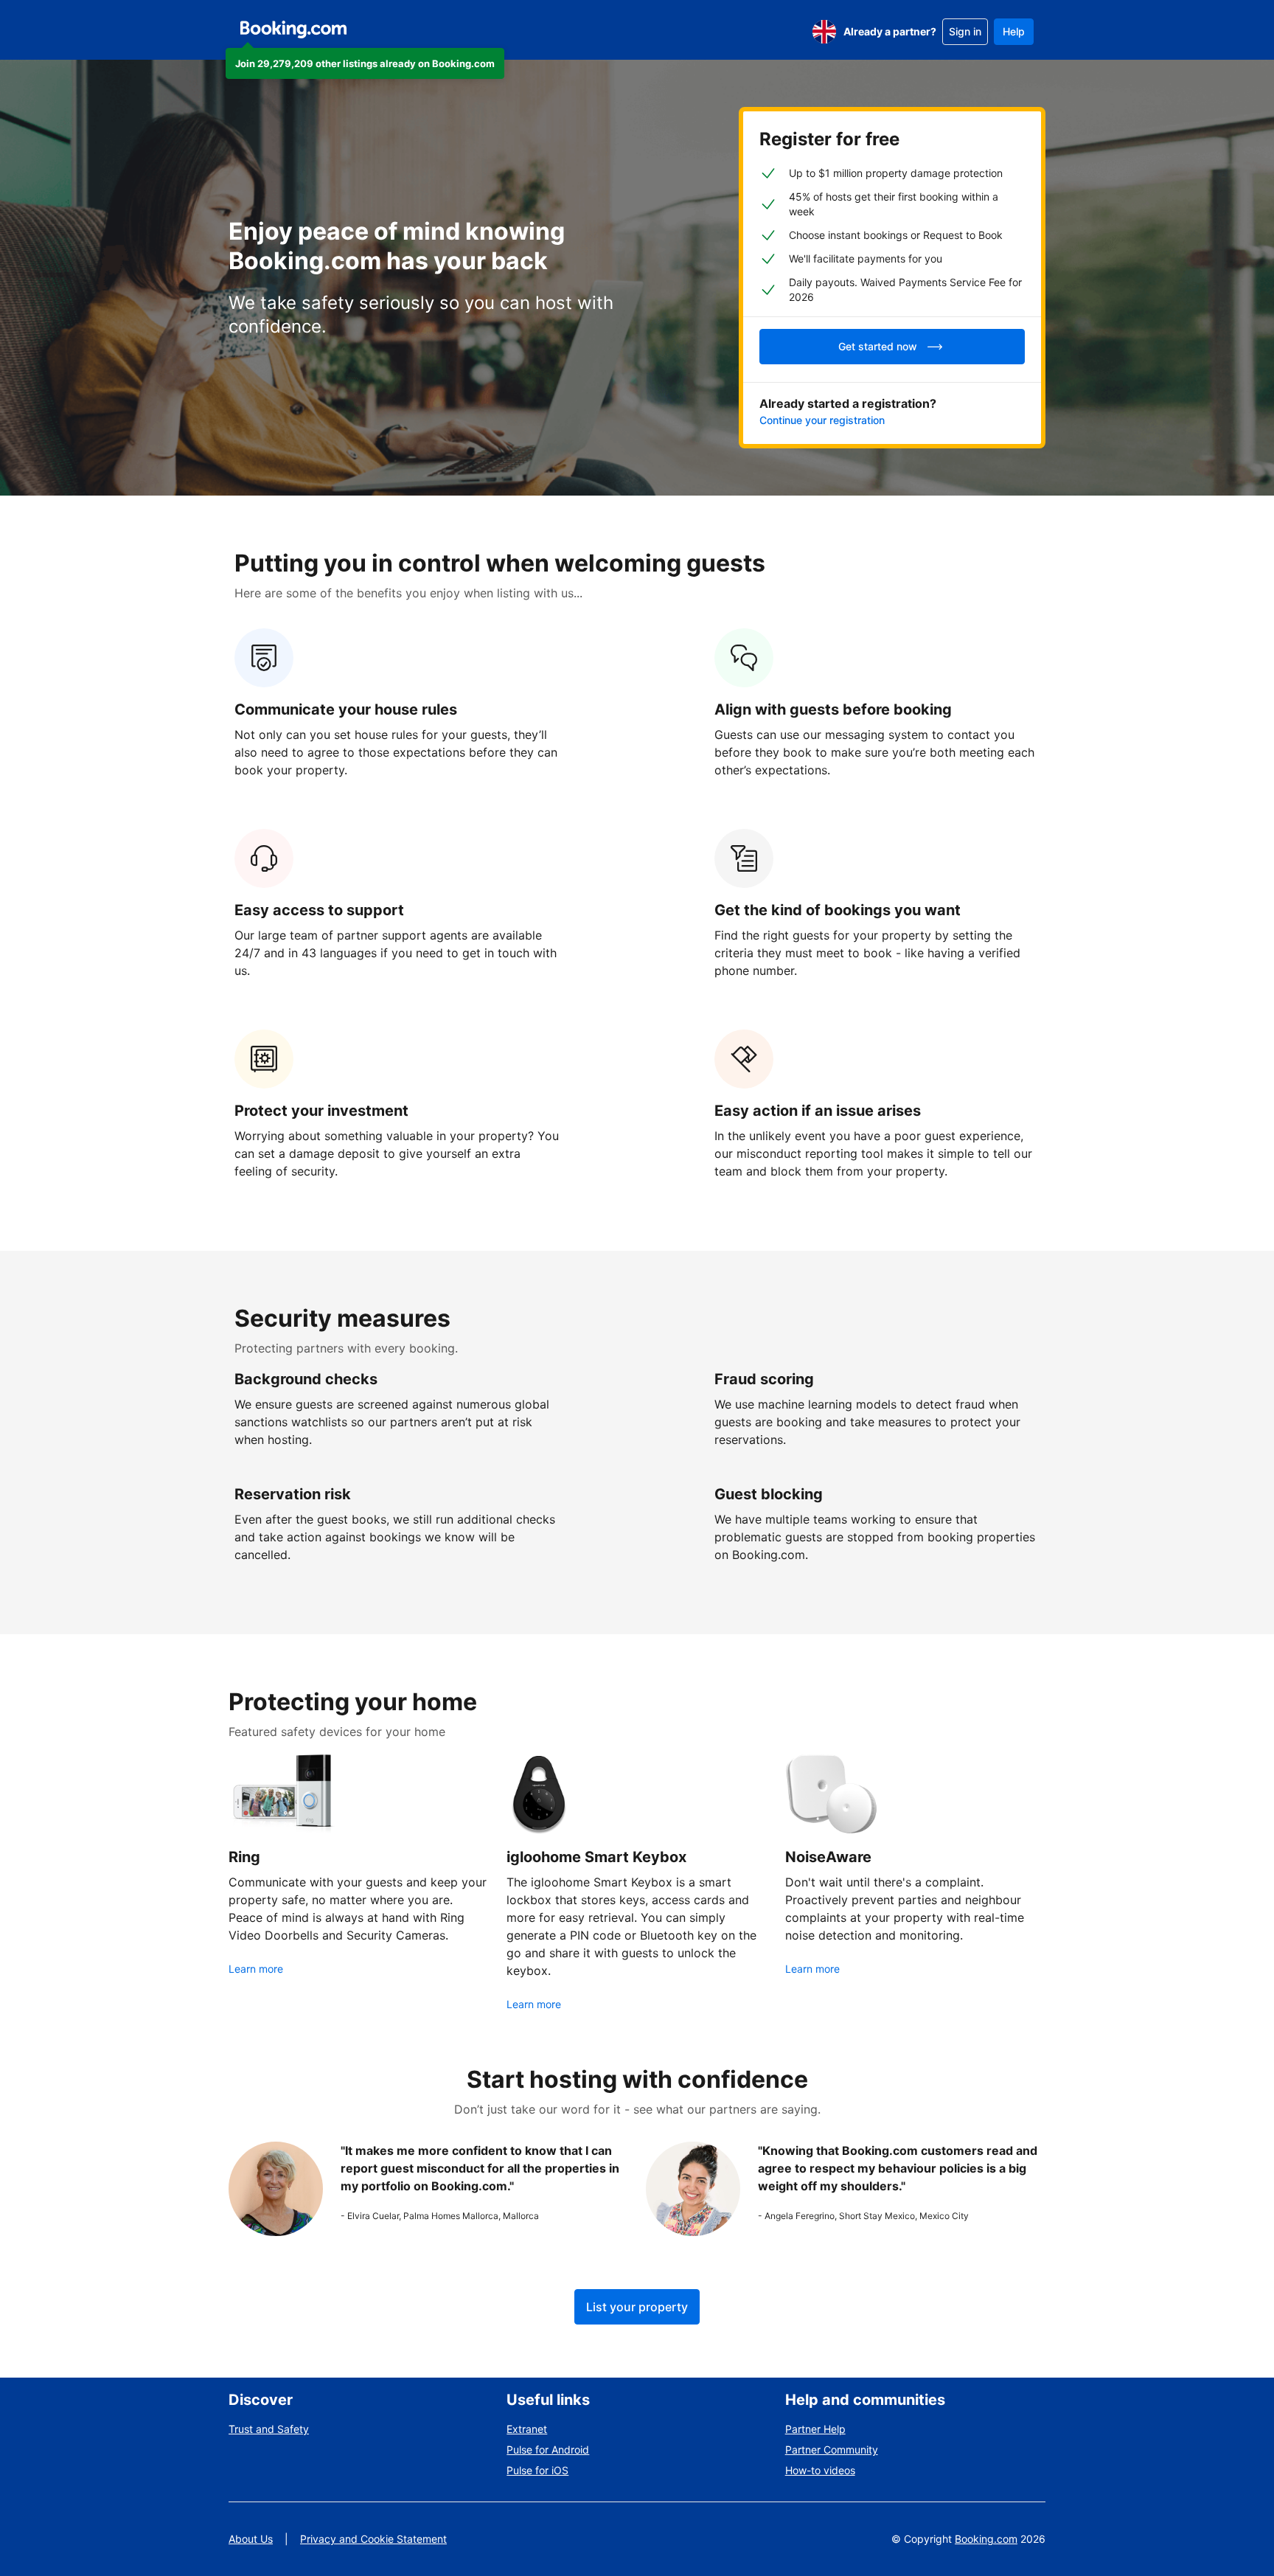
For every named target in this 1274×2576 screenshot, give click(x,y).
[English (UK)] (824, 32)
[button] (365, 63)
